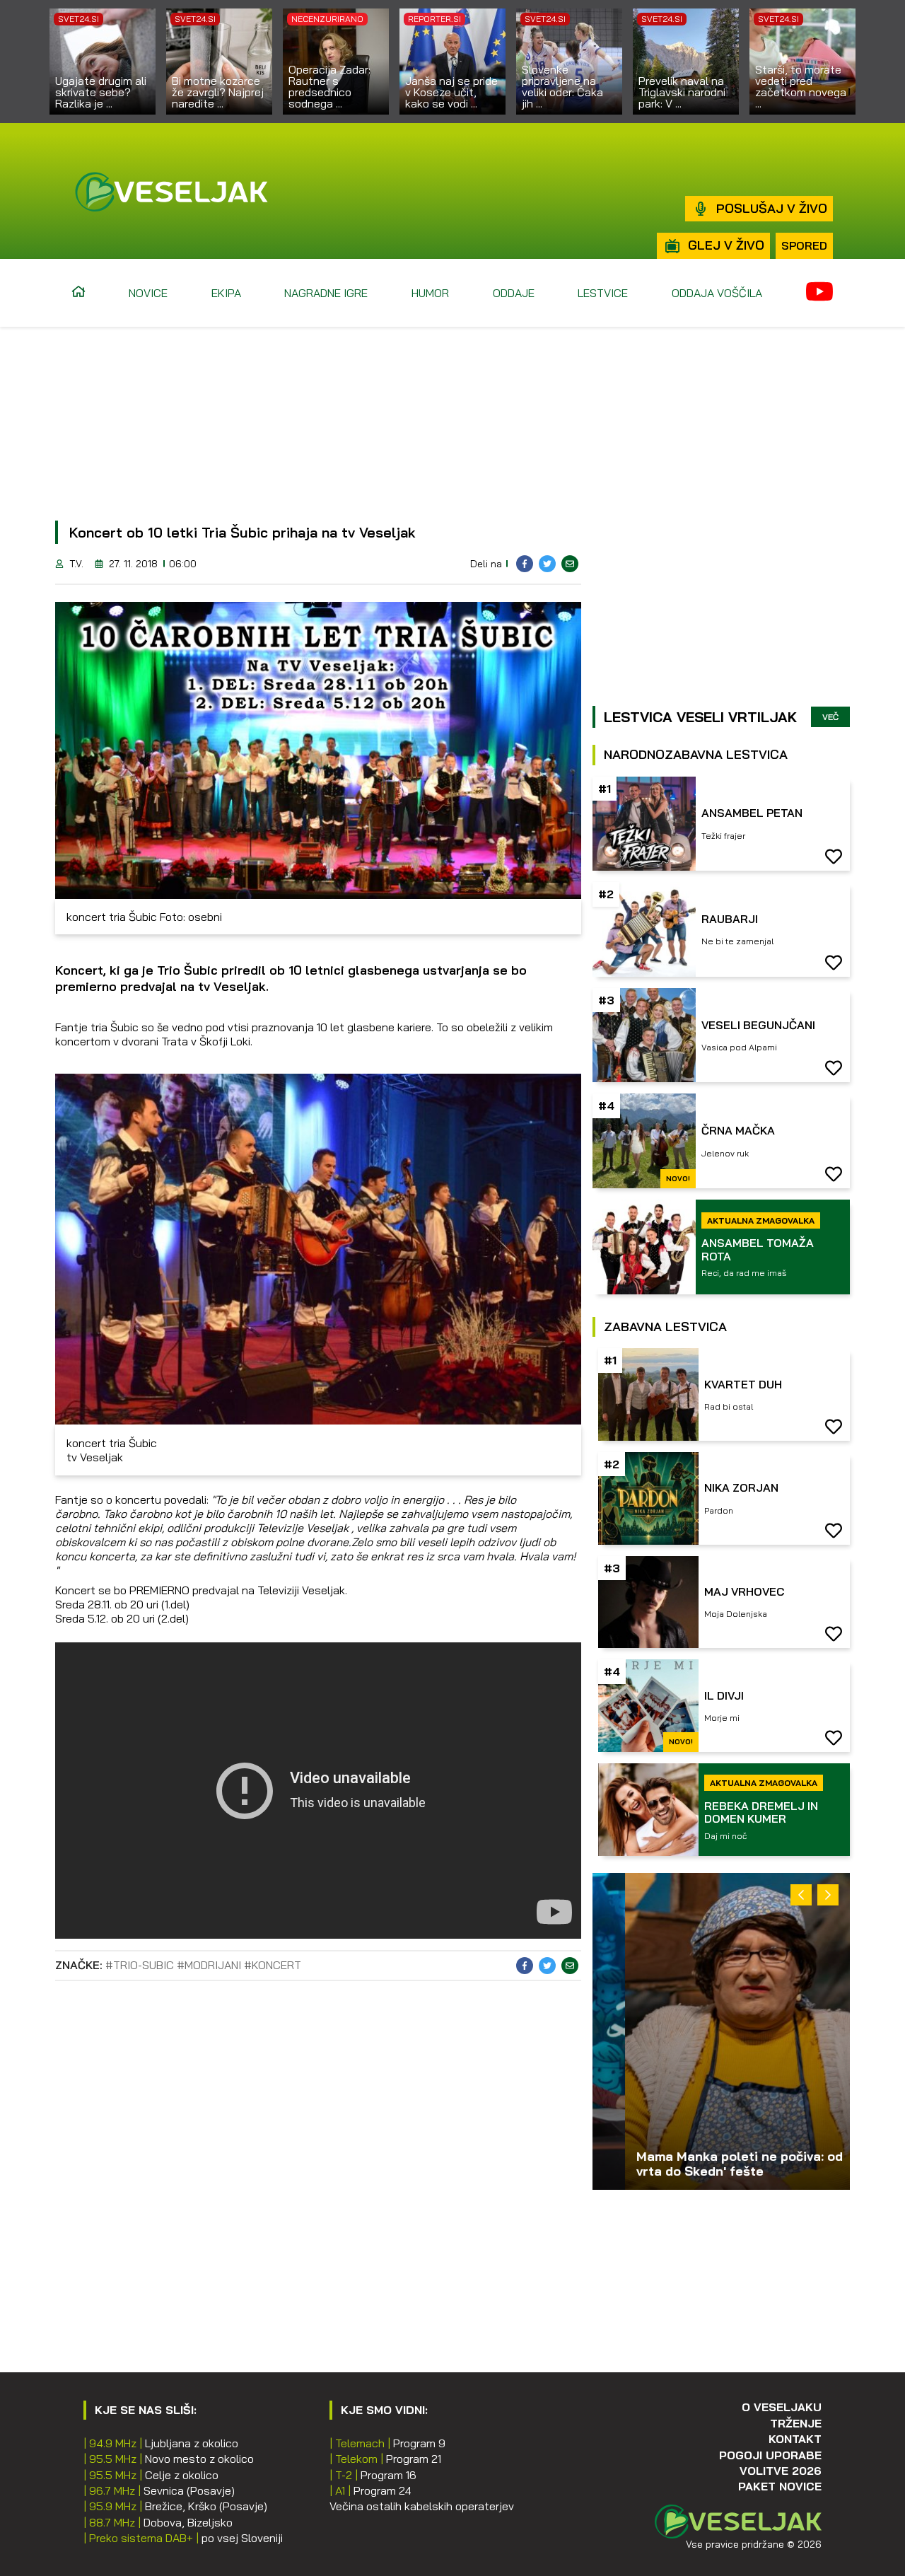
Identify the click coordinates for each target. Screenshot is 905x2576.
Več (830, 717)
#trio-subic (140, 1965)
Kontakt (795, 2439)
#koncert (273, 1965)
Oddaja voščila (717, 293)
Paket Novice (780, 2486)
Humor (430, 293)
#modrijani (209, 1965)
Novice (148, 293)
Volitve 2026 (781, 2471)
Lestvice (603, 293)
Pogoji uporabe (770, 2455)
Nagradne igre (326, 293)
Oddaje (514, 293)
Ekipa (226, 293)
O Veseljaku (782, 2407)
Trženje (796, 2423)
